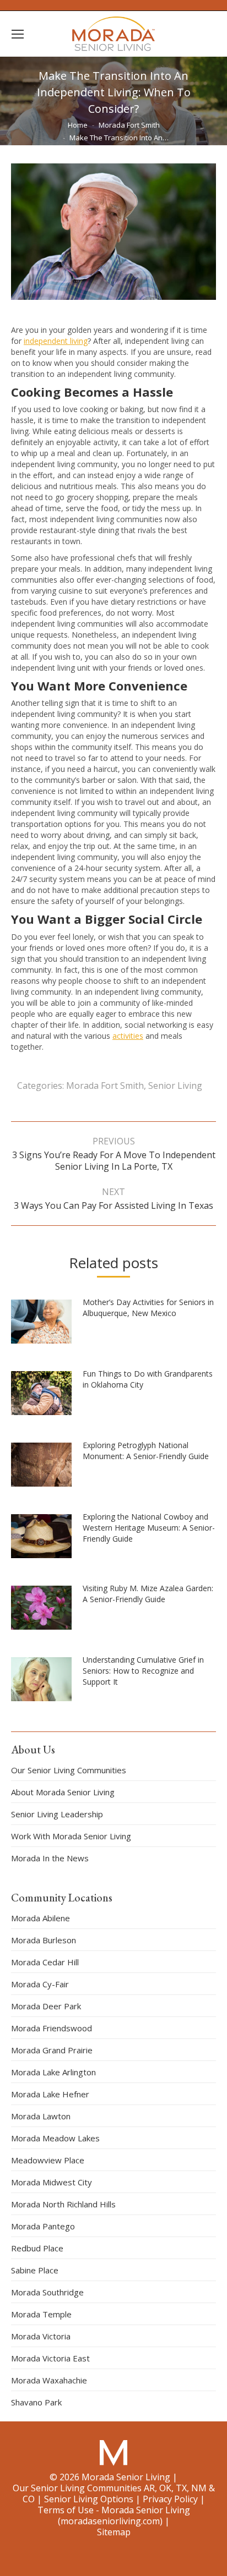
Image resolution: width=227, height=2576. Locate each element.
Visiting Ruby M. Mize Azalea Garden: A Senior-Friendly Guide (148, 1594)
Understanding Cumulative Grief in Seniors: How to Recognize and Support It (143, 1671)
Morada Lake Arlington (53, 2072)
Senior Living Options (89, 2499)
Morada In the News (50, 1858)
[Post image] (47, 1326)
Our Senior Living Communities (69, 1770)
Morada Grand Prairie (52, 2050)
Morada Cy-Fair (40, 1984)
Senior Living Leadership (57, 1814)
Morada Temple (41, 2314)
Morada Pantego (43, 2226)
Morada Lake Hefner (50, 2094)
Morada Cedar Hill (45, 1962)
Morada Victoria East (50, 2358)
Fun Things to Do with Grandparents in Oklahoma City (148, 1379)
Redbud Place (37, 2248)
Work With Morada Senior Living (71, 1836)
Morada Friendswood (52, 2028)
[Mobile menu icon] (18, 34)
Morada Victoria (41, 2336)
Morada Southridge (47, 2292)
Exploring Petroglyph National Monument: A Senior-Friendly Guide (146, 1451)
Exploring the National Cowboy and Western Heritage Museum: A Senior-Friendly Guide (149, 1528)
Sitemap (114, 2532)
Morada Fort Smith (105, 1086)
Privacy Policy (170, 2499)
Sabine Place (35, 2270)
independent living (56, 341)
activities (128, 1036)
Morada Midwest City (52, 2182)
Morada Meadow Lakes (55, 2138)
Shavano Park (36, 2402)
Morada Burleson (44, 1940)
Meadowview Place (48, 2160)
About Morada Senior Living (63, 1792)
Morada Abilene (40, 1918)
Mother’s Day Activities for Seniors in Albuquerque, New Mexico (148, 1308)
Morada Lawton (41, 2116)
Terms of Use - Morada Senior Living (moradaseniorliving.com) (114, 2515)
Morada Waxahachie (49, 2380)
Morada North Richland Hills (63, 2204)
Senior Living (175, 1086)
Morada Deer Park (46, 2006)
